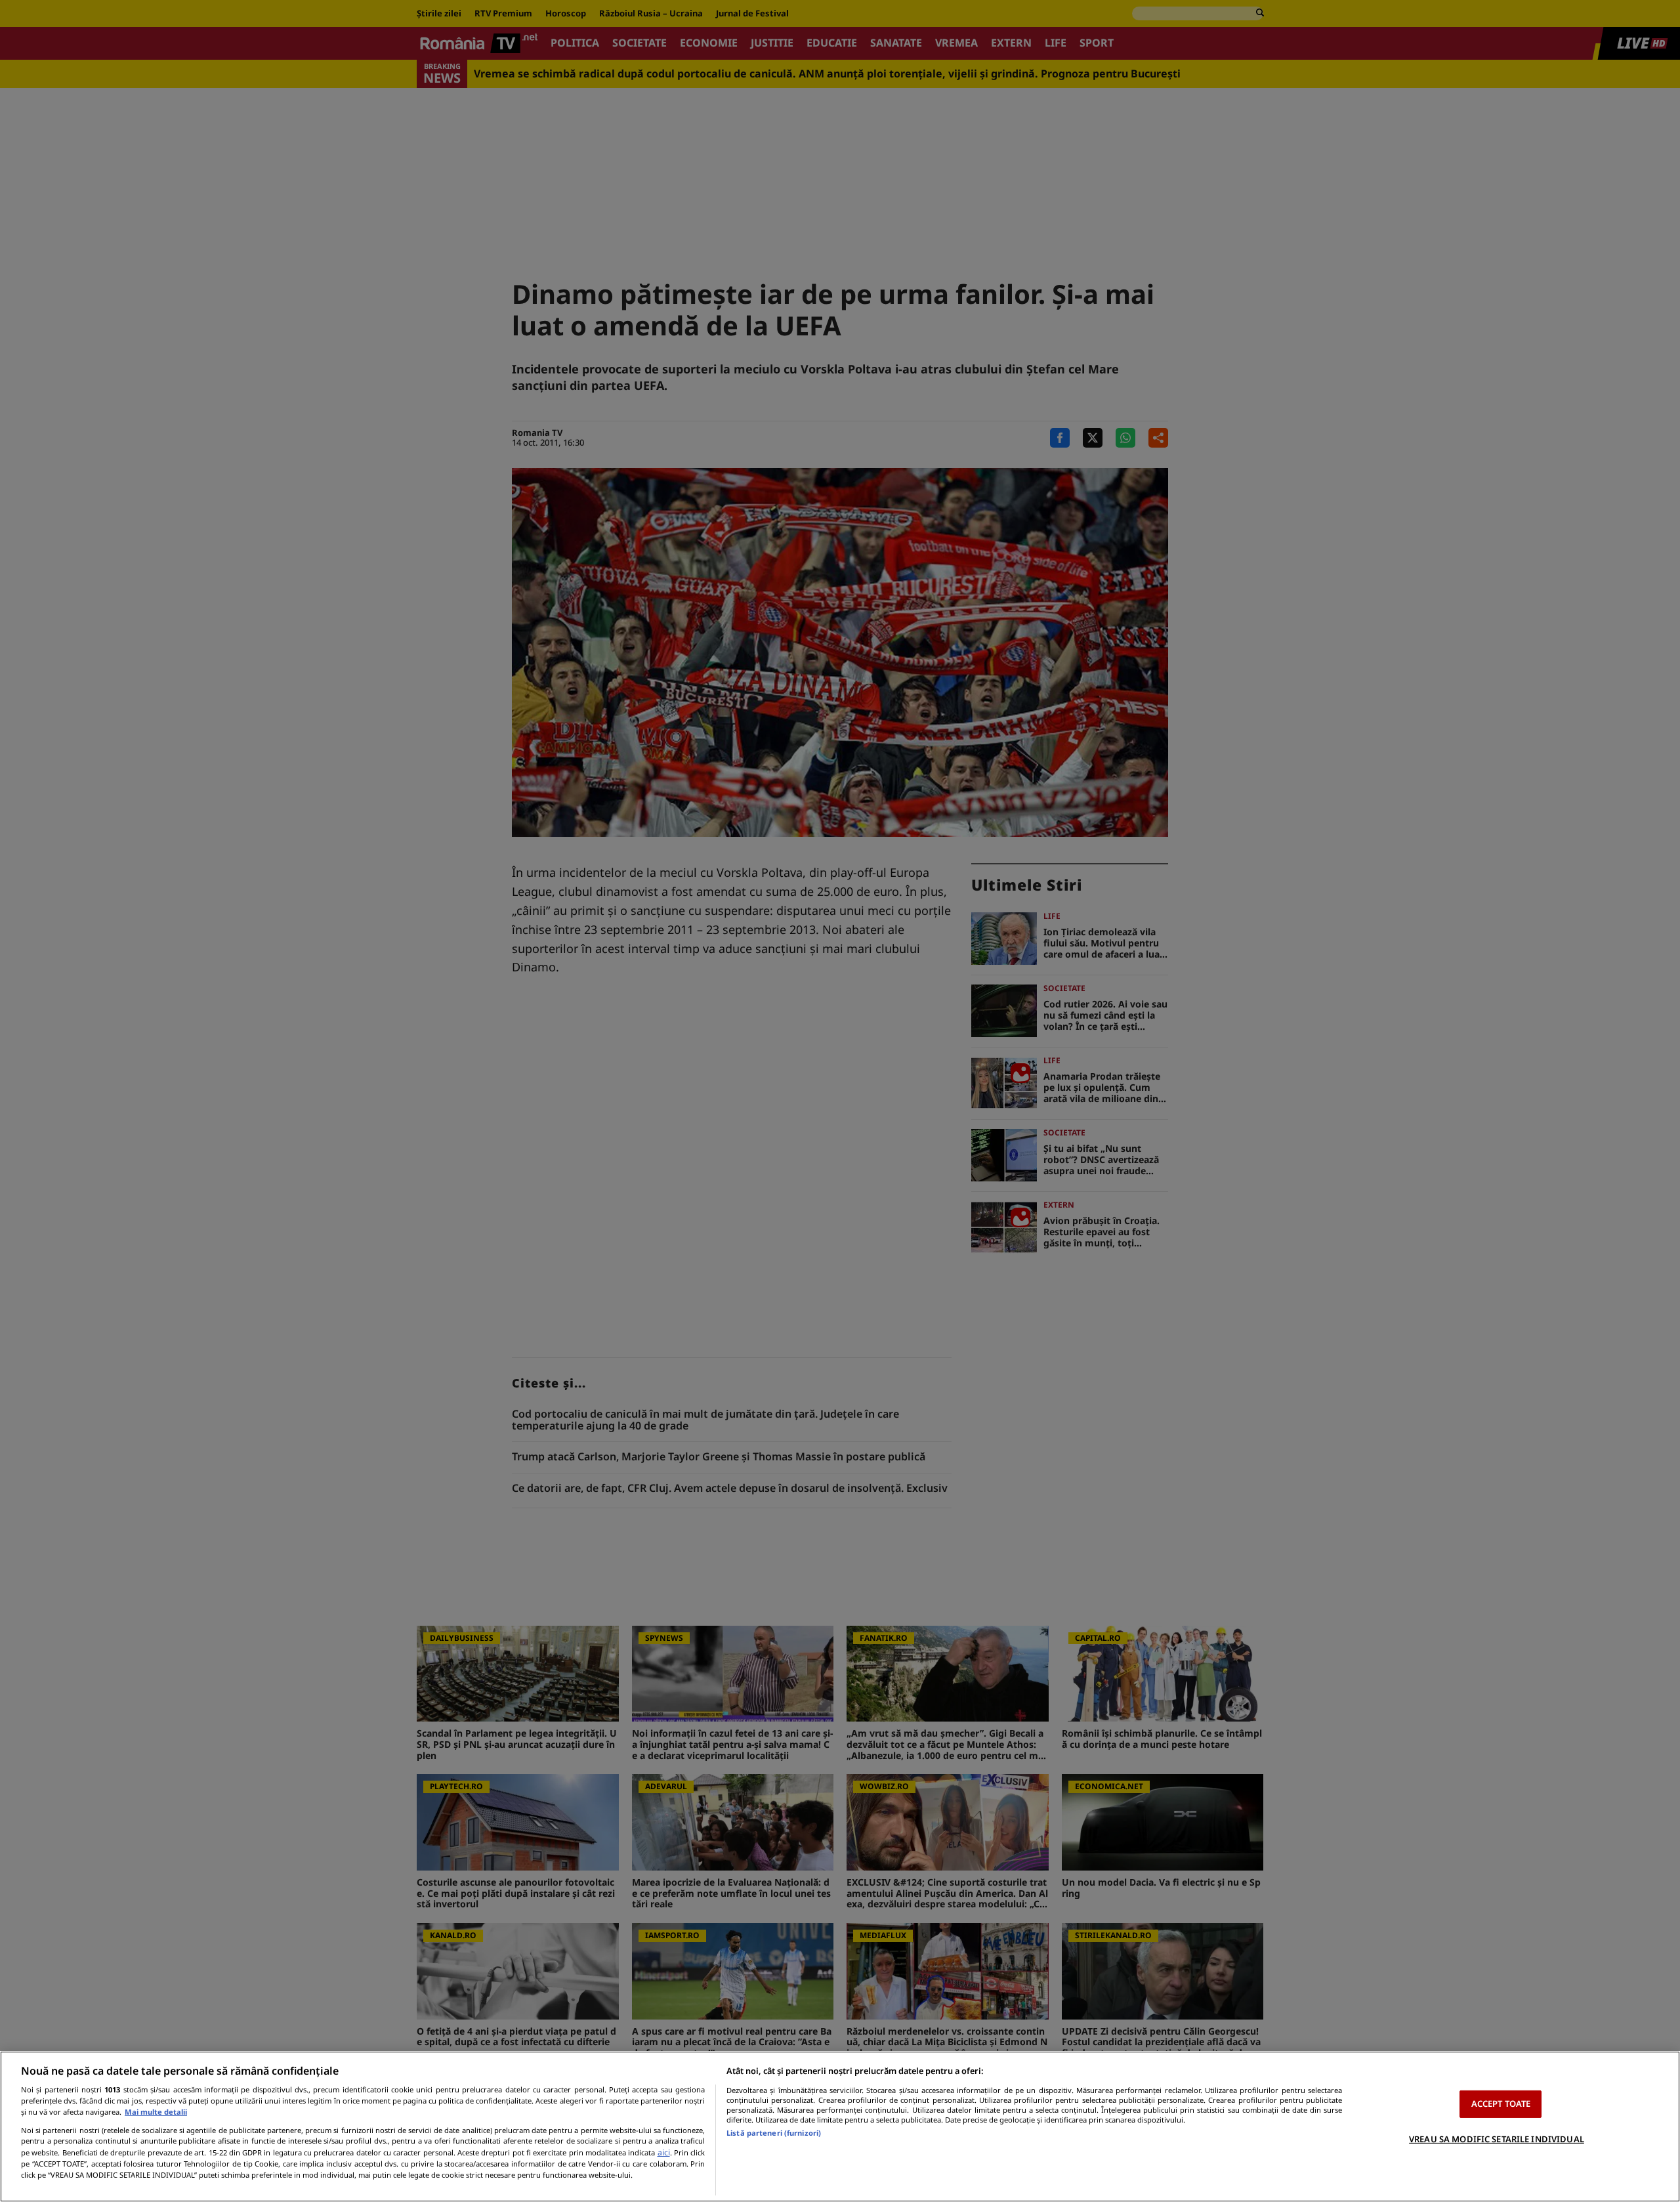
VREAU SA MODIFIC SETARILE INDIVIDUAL (1497, 2139)
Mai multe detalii (156, 2112)
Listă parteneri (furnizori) (774, 2133)
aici (664, 2152)
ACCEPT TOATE (1501, 2104)
